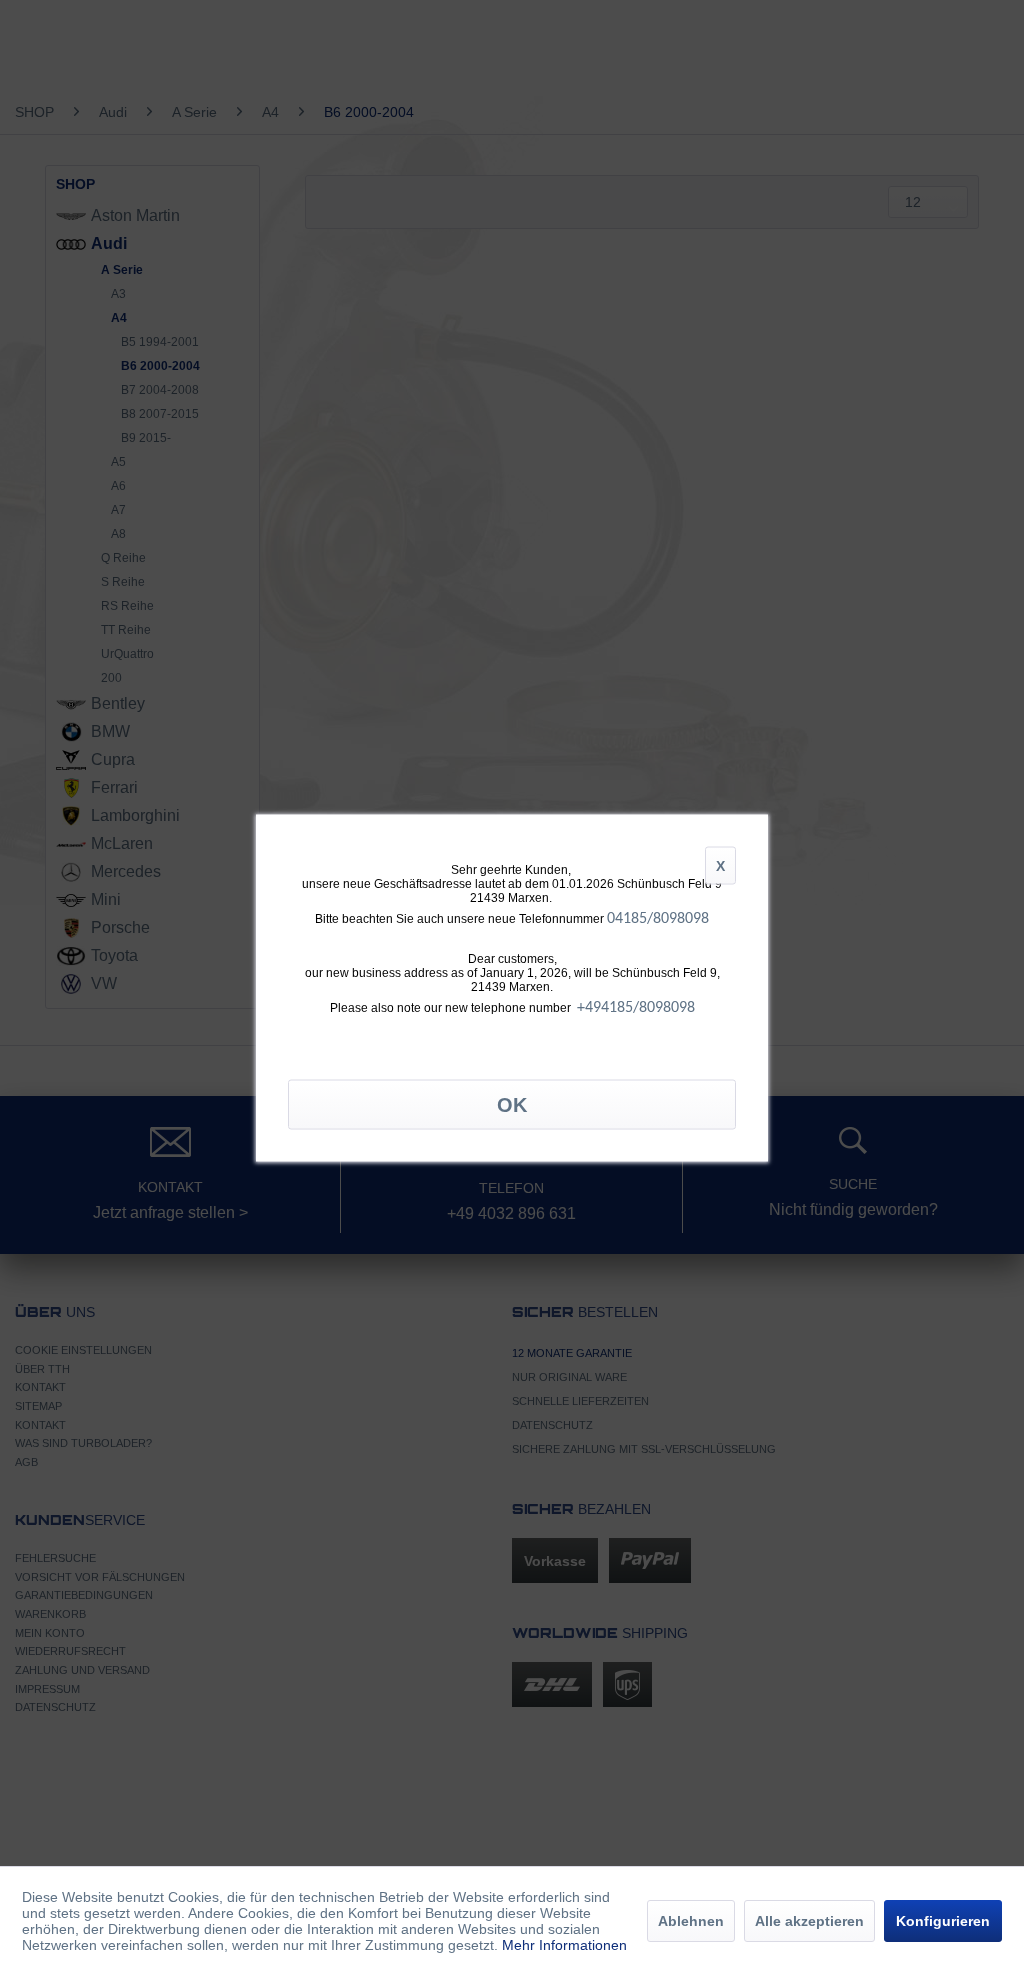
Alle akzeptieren (809, 1921)
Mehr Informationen (564, 1945)
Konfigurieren (943, 1921)
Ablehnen (691, 1921)
